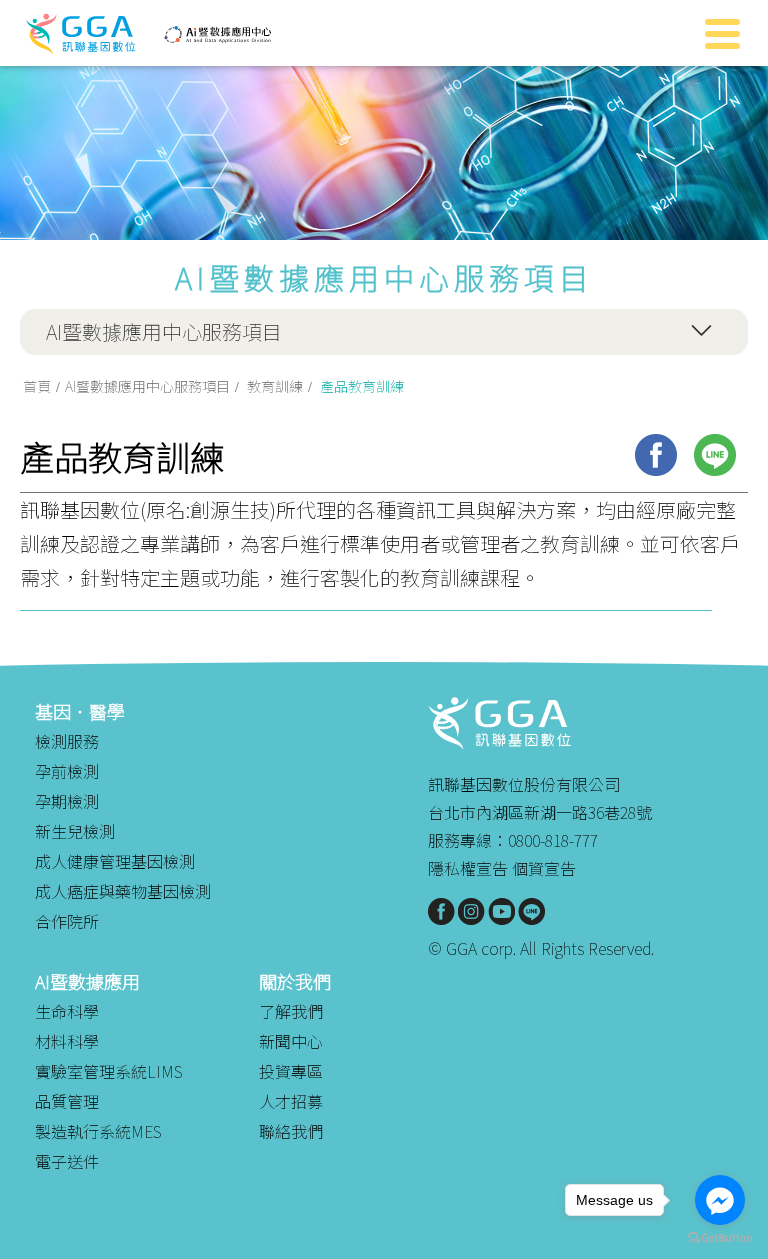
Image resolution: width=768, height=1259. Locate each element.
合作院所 (67, 921)
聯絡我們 (291, 1131)
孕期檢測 (67, 801)
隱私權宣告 (468, 868)
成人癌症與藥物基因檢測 (123, 891)
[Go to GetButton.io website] (720, 1238)
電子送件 (67, 1161)
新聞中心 (291, 1041)
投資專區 (291, 1071)
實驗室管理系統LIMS (109, 1071)
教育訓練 (275, 386)
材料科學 (67, 1041)
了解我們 (291, 1011)
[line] (715, 455)
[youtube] (501, 911)
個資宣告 (544, 868)
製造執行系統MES (98, 1131)
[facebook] (656, 455)
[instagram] (471, 911)
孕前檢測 (67, 771)
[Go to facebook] (720, 1200)
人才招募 (291, 1101)
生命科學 (67, 1011)
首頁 (37, 386)
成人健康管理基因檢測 (115, 861)
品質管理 (67, 1101)
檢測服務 (67, 741)
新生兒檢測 (75, 831)
